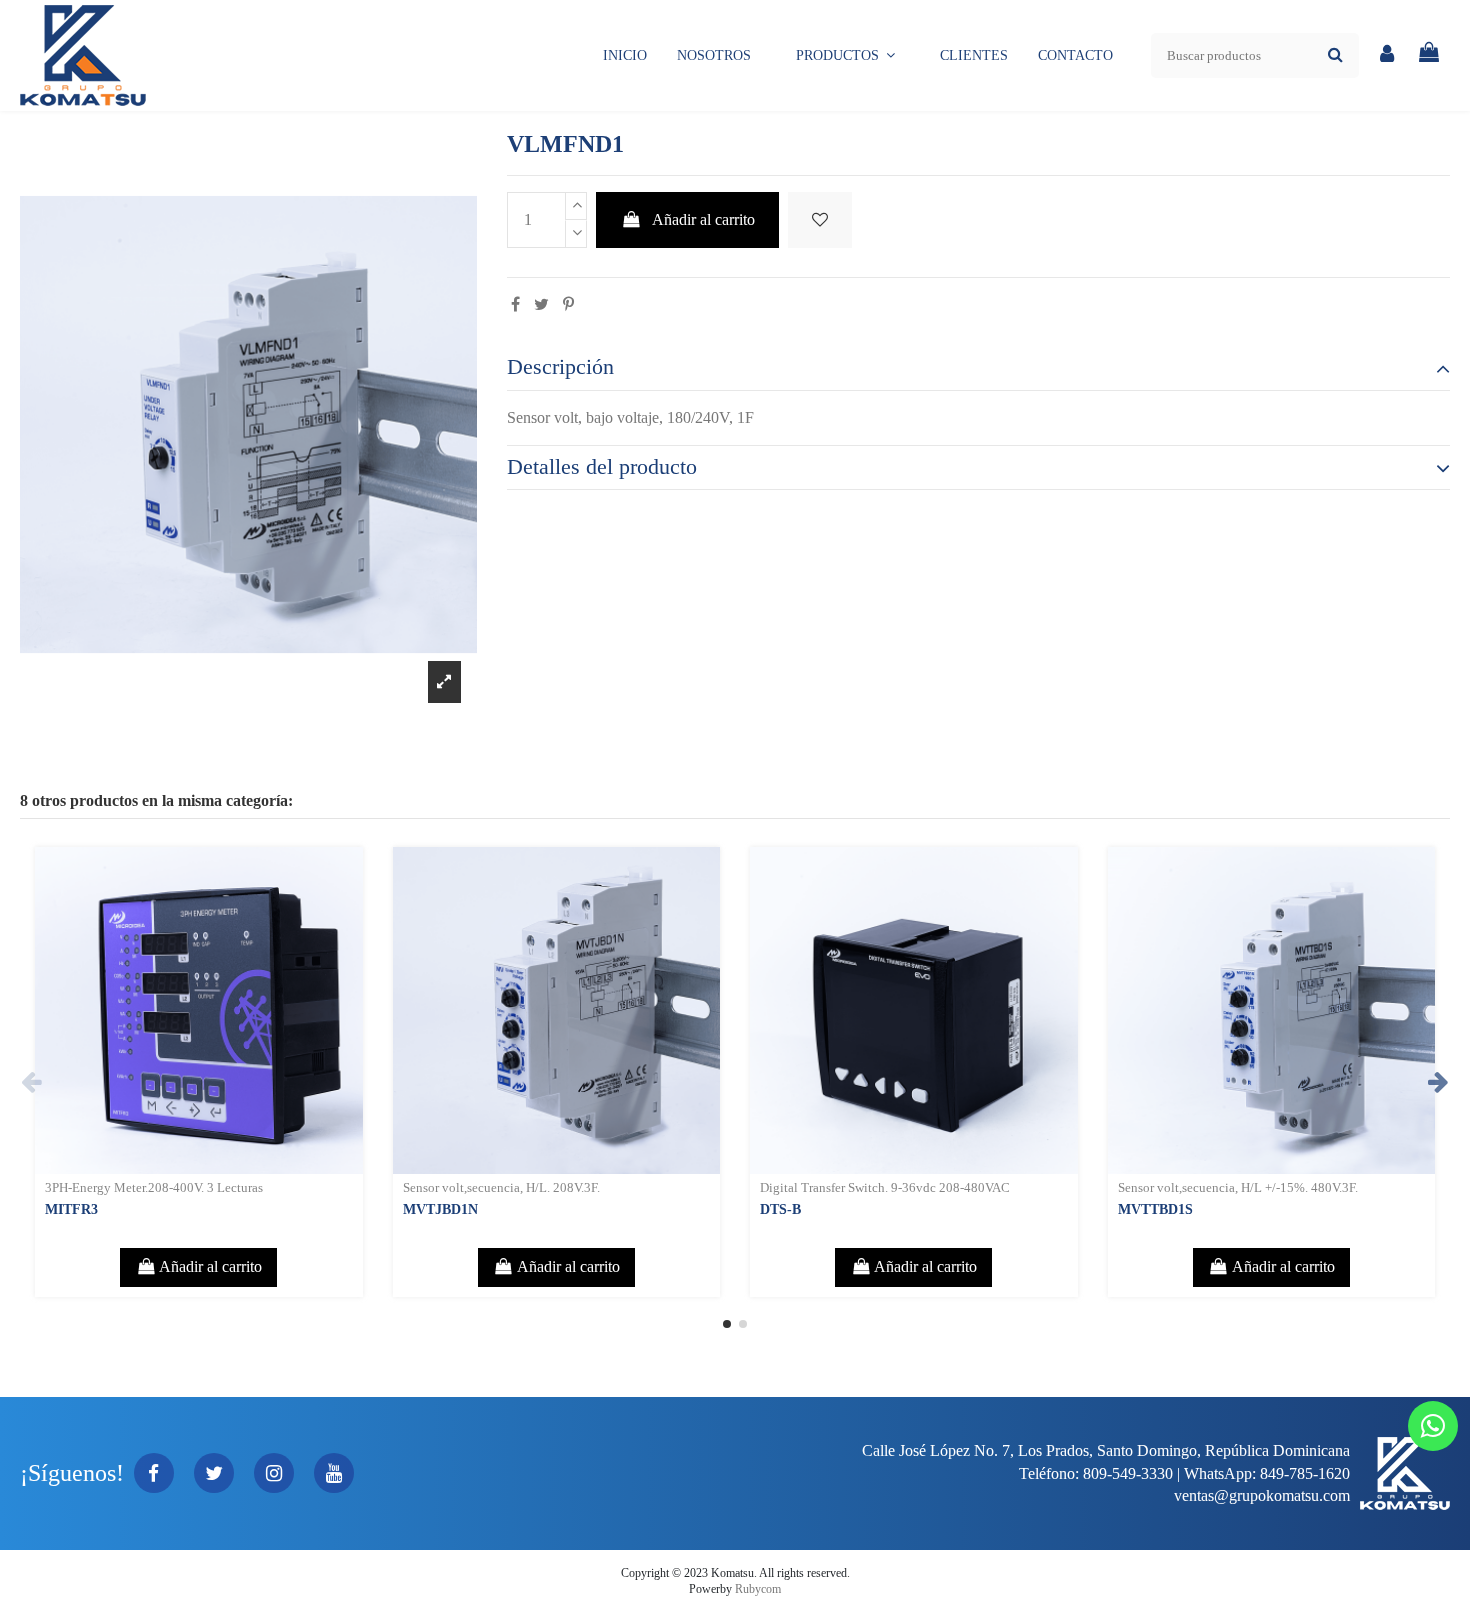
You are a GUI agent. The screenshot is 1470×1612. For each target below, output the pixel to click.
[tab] (978, 368)
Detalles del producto (602, 467)
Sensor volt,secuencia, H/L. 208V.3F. (501, 1188)
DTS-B (780, 1209)
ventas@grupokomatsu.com (1262, 1495)
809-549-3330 (1128, 1473)
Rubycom (758, 1589)
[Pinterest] (568, 304)
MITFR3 (71, 1209)
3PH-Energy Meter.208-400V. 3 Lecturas (154, 1188)
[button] (845, 56)
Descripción (560, 367)
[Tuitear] (541, 304)
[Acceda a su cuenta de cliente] (1388, 55)
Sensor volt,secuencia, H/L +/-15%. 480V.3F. (1238, 1188)
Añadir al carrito (703, 219)
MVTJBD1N (440, 1209)
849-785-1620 (1305, 1473)
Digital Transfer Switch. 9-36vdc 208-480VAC (885, 1188)
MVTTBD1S (1155, 1209)
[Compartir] (515, 304)
